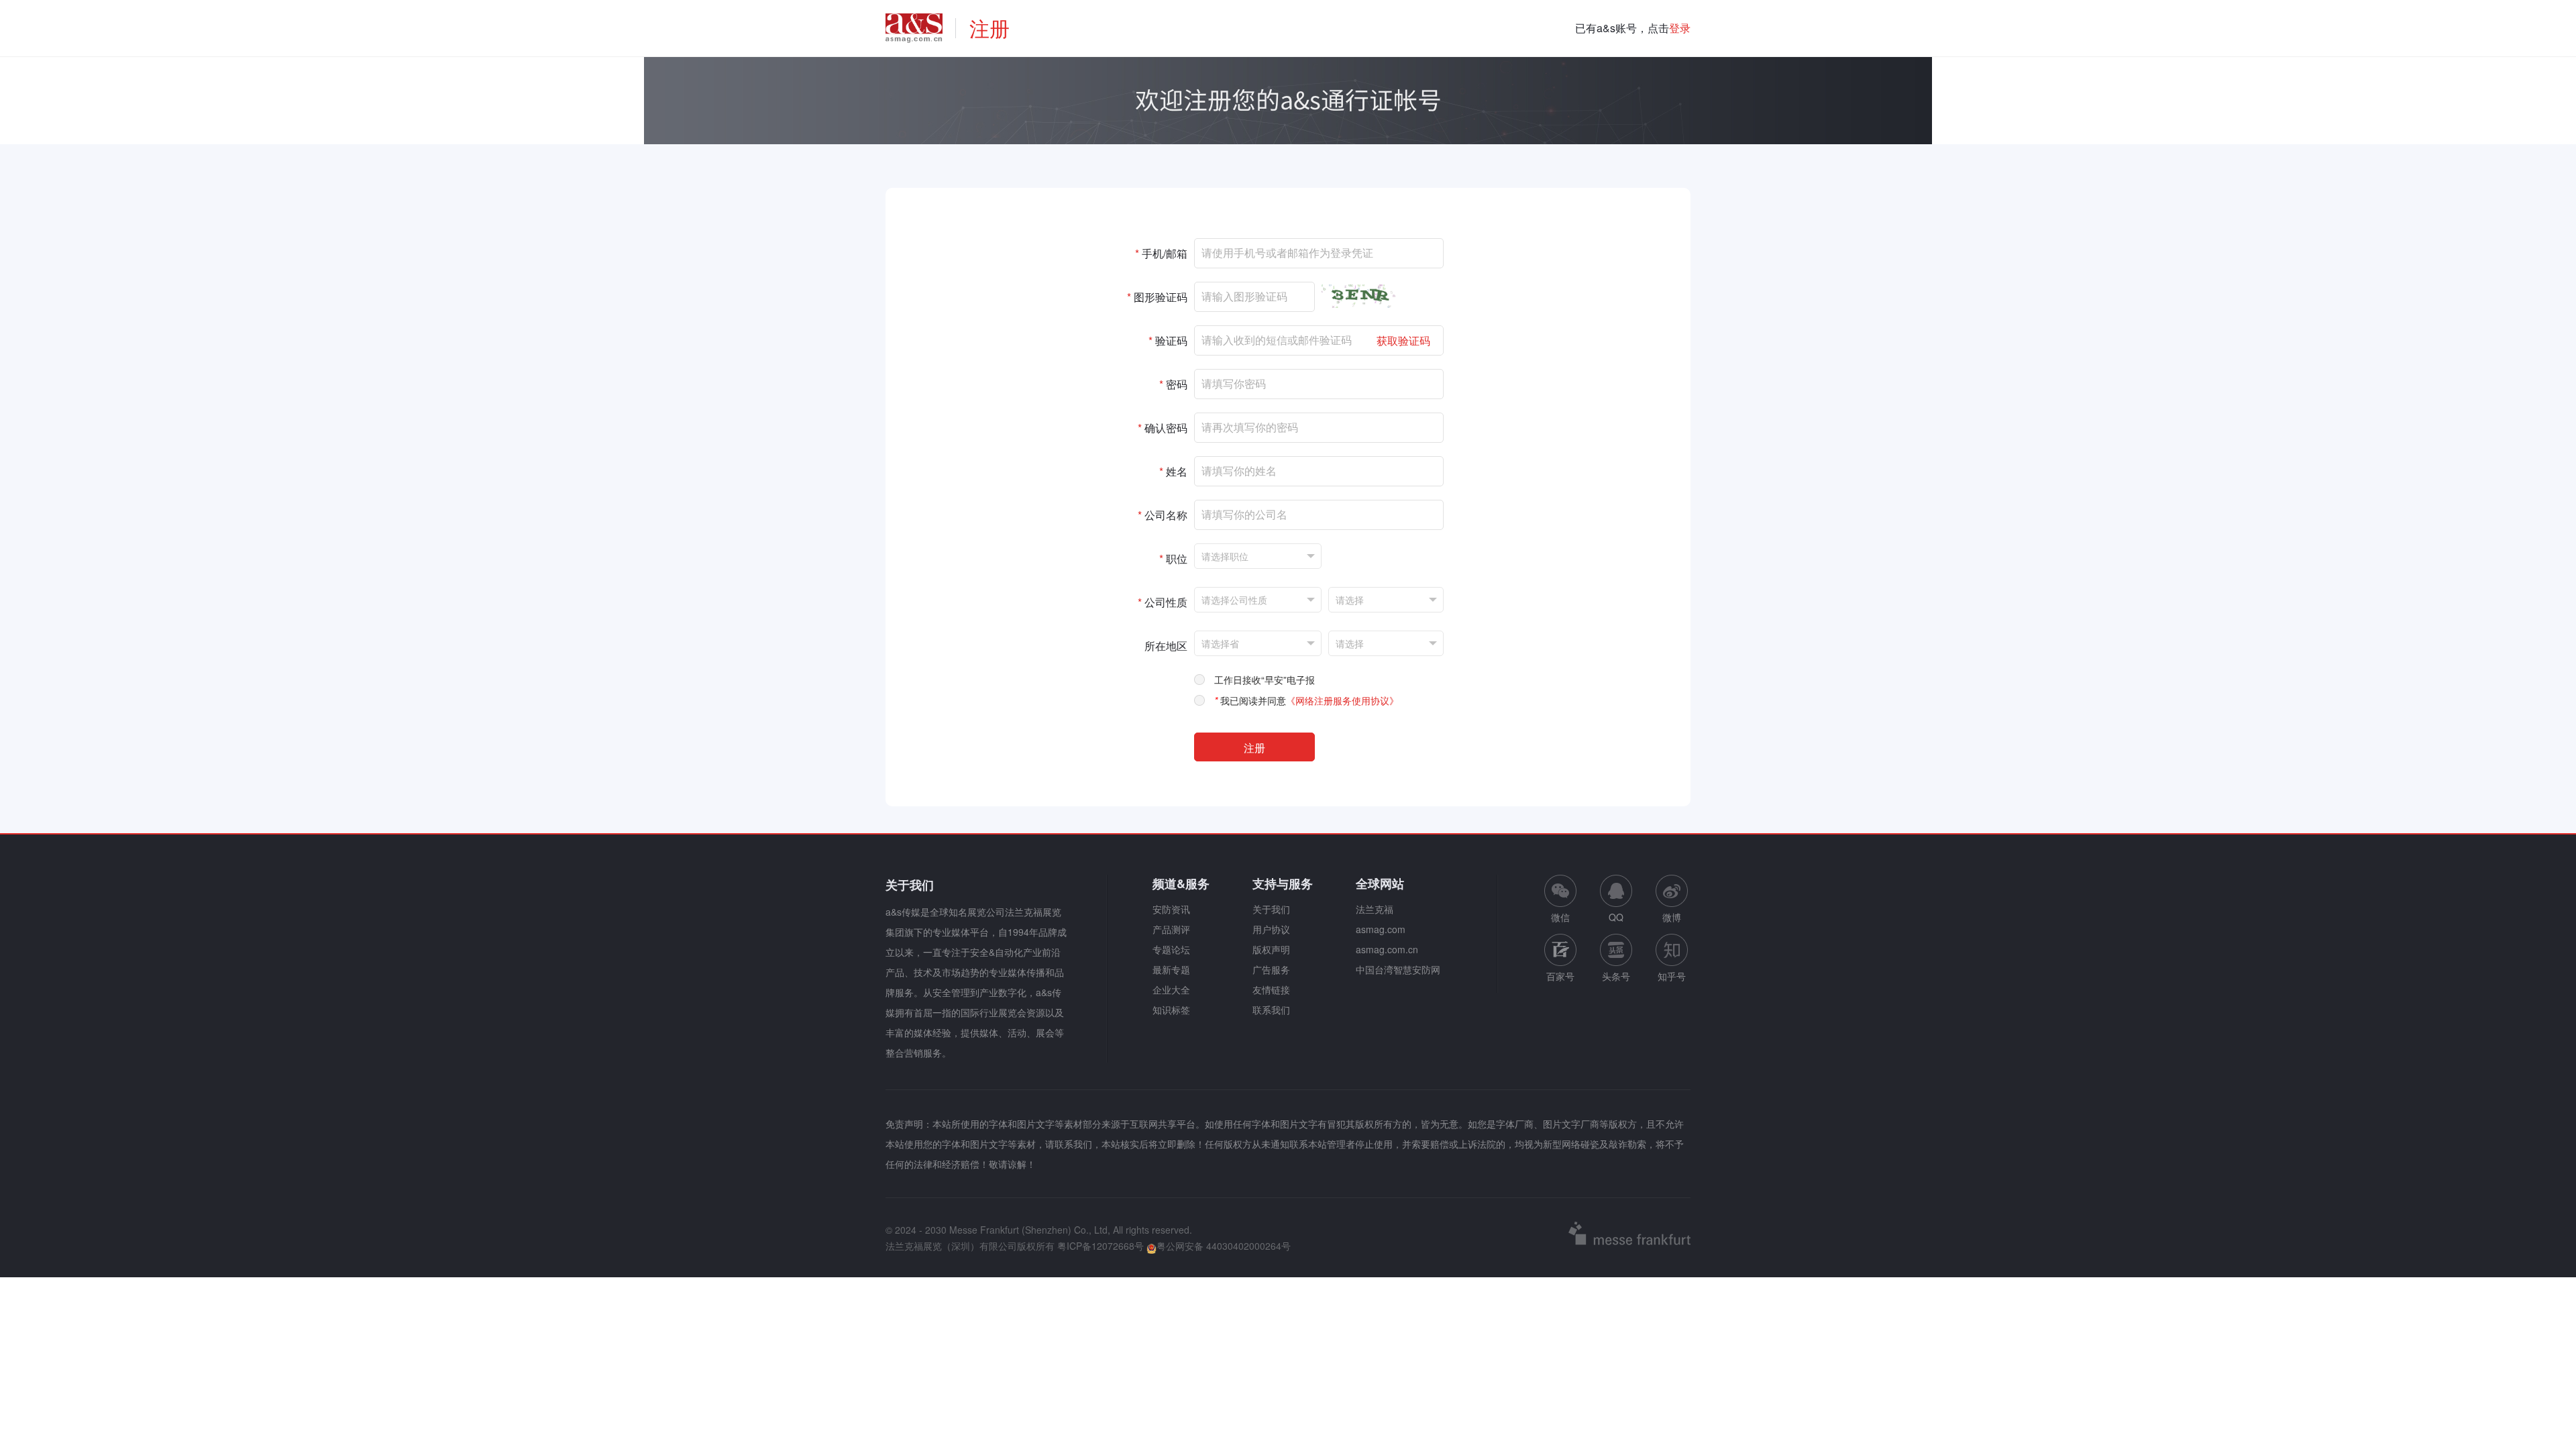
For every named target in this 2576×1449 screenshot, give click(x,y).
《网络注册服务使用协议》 (1342, 700)
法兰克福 (1375, 909)
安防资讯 (1171, 909)
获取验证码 (1403, 340)
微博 (1672, 917)
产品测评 (1171, 929)
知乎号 (1672, 976)
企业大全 (1171, 989)
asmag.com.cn (1387, 949)
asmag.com (1381, 929)
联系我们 (1271, 1010)
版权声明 (1271, 949)
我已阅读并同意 (1306, 700)
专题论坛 (1171, 949)
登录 (1680, 28)
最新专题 (1171, 969)
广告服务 (1271, 969)
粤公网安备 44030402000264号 (1224, 1246)
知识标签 (1171, 1010)
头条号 (1616, 976)
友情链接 (1271, 989)
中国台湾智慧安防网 (1398, 969)
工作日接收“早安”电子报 (1265, 680)
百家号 (1560, 976)
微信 (1560, 899)
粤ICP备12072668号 (1101, 1246)
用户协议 (1271, 929)
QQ (1616, 917)
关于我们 (1271, 909)
